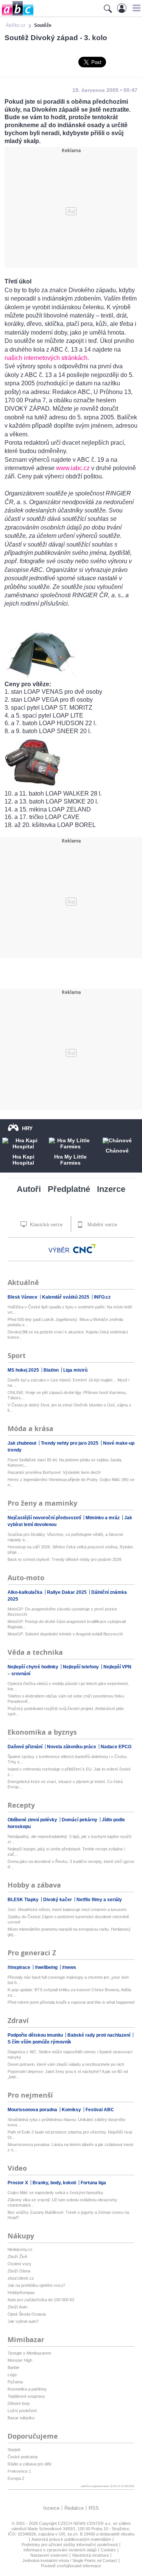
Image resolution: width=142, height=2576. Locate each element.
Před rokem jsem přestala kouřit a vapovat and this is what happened (71, 2002)
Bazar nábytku (21, 2418)
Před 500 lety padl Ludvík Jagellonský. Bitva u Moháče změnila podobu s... (65, 1322)
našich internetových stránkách (46, 358)
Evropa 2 (16, 2478)
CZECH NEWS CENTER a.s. (85, 2523)
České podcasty (23, 2457)
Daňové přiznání (26, 1747)
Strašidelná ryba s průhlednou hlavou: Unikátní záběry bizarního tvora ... (66, 2122)
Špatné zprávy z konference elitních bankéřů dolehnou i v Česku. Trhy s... (68, 1759)
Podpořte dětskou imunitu (36, 2035)
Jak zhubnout (23, 1443)
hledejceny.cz (20, 2249)
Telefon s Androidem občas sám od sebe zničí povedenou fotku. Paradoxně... (66, 1699)
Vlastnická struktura (90, 2555)
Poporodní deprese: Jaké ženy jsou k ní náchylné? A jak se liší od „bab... (68, 2074)
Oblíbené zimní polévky (33, 1820)
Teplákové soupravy (26, 2396)
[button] (135, 8)
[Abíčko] (17, 15)
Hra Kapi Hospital (23, 1160)
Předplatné (69, 1189)
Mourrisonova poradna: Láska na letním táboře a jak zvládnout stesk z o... (71, 2147)
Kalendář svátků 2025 (66, 1297)
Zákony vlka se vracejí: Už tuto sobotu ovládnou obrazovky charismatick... (62, 2202)
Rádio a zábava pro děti (29, 2464)
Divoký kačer (58, 1900)
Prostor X (18, 2183)
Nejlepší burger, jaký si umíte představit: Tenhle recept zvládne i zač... (66, 1852)
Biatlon (52, 1370)
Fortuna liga (93, 2183)
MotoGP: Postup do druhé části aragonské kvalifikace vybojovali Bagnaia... (67, 1624)
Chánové (117, 1151)
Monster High (20, 2360)
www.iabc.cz (73, 468)
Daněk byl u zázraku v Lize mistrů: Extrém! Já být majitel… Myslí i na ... (68, 1383)
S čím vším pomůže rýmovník (39, 2042)
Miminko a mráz (103, 1518)
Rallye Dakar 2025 (67, 1592)
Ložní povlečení (22, 2411)
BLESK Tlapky (24, 1900)
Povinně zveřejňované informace (71, 2566)
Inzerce (111, 1189)
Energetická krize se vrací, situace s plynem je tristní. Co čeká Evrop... (65, 1784)
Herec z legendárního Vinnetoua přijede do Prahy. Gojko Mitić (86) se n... (71, 1482)
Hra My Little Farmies (70, 1160)
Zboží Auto (17, 2307)
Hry (27, 1128)
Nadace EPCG (116, 1747)
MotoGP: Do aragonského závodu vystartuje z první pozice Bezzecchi (62, 1612)
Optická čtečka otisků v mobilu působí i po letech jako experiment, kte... (68, 1686)
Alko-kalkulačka (26, 1592)
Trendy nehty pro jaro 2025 (70, 1443)
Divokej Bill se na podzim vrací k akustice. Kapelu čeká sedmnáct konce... (68, 1335)
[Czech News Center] (84, 1249)
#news (69, 1967)
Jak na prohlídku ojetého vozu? (36, 2285)
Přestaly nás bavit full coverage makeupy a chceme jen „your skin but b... (68, 1980)
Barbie (13, 2367)
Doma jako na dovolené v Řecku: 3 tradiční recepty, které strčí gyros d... (71, 1864)
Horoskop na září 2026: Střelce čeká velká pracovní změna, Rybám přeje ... (70, 1550)
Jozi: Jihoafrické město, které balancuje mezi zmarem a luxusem (67, 1909)
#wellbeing (47, 1967)
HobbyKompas (21, 2293)
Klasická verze (45, 1225)
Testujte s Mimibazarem (29, 2353)
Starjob (14, 2450)
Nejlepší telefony (81, 1667)
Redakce (74, 2508)
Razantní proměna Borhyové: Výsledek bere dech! (54, 1472)
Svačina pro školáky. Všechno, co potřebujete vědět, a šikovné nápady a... (65, 1537)
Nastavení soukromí (49, 2555)
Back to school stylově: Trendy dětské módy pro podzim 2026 (65, 1559)
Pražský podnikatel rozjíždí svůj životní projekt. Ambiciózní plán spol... (66, 1711)
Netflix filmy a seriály (99, 1900)
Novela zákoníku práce (72, 1747)
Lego (12, 2375)
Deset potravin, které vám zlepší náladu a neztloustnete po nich (66, 2064)
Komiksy (72, 2110)
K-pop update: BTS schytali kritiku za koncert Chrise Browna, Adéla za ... (69, 1992)
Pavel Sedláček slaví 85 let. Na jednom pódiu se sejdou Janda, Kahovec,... (65, 1462)
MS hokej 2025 (24, 1370)
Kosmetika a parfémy (27, 2389)
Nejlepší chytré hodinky (34, 1667)
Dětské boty (19, 2403)
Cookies (108, 2550)
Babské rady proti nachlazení (99, 2035)
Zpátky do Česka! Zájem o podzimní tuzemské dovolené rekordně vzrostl (68, 1919)
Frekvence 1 (19, 2471)
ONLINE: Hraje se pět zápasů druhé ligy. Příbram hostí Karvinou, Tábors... (67, 1395)
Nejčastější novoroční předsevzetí (45, 1518)
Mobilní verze (101, 1225)
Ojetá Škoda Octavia (27, 2314)
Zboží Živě (17, 2257)
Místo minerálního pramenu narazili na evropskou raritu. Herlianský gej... (69, 1932)
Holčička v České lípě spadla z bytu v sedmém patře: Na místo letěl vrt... (70, 1310)
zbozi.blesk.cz (21, 2278)
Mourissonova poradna (33, 2110)
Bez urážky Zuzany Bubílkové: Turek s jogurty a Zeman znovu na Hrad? (68, 2215)
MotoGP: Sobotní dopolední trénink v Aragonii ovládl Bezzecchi (65, 1634)
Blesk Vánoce (23, 1297)
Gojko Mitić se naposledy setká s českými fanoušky (55, 2193)
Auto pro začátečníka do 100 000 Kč (41, 2300)
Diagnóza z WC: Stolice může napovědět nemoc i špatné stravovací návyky (70, 2054)
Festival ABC (100, 2110)
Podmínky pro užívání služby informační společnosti (70, 2545)
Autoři (29, 1189)
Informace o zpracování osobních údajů (60, 2550)
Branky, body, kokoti (55, 2183)
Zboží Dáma (19, 2271)
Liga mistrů (75, 1370)
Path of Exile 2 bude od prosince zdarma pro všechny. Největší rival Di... (70, 2135)
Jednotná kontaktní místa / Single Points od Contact (70, 2560)
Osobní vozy (20, 2264)
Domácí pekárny (80, 1820)
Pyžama (15, 2382)
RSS (94, 2508)
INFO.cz (102, 1297)
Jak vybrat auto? (23, 2321)
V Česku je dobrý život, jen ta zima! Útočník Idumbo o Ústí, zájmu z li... (69, 1408)
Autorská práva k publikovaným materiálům (71, 2539)
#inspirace (20, 1967)
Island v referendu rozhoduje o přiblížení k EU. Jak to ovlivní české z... (69, 1772)
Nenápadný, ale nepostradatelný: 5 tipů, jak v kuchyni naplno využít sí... (69, 1839)
